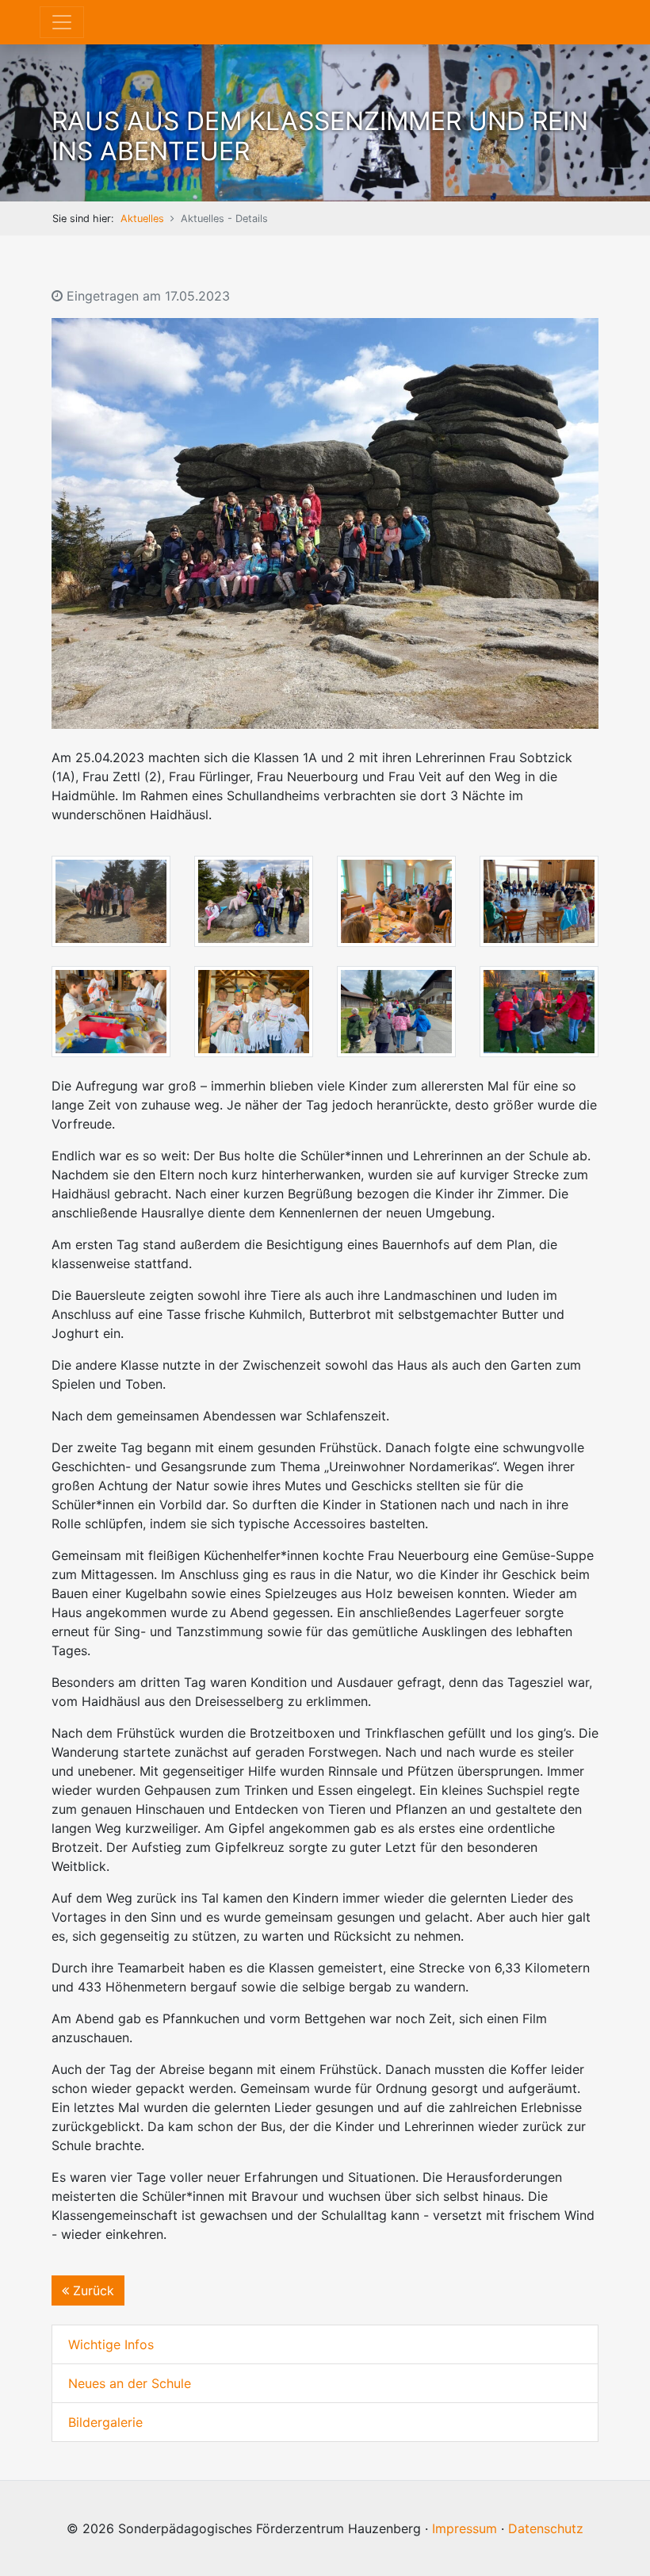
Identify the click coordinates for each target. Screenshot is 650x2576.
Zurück (92, 2290)
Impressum (465, 2528)
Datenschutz (546, 2528)
